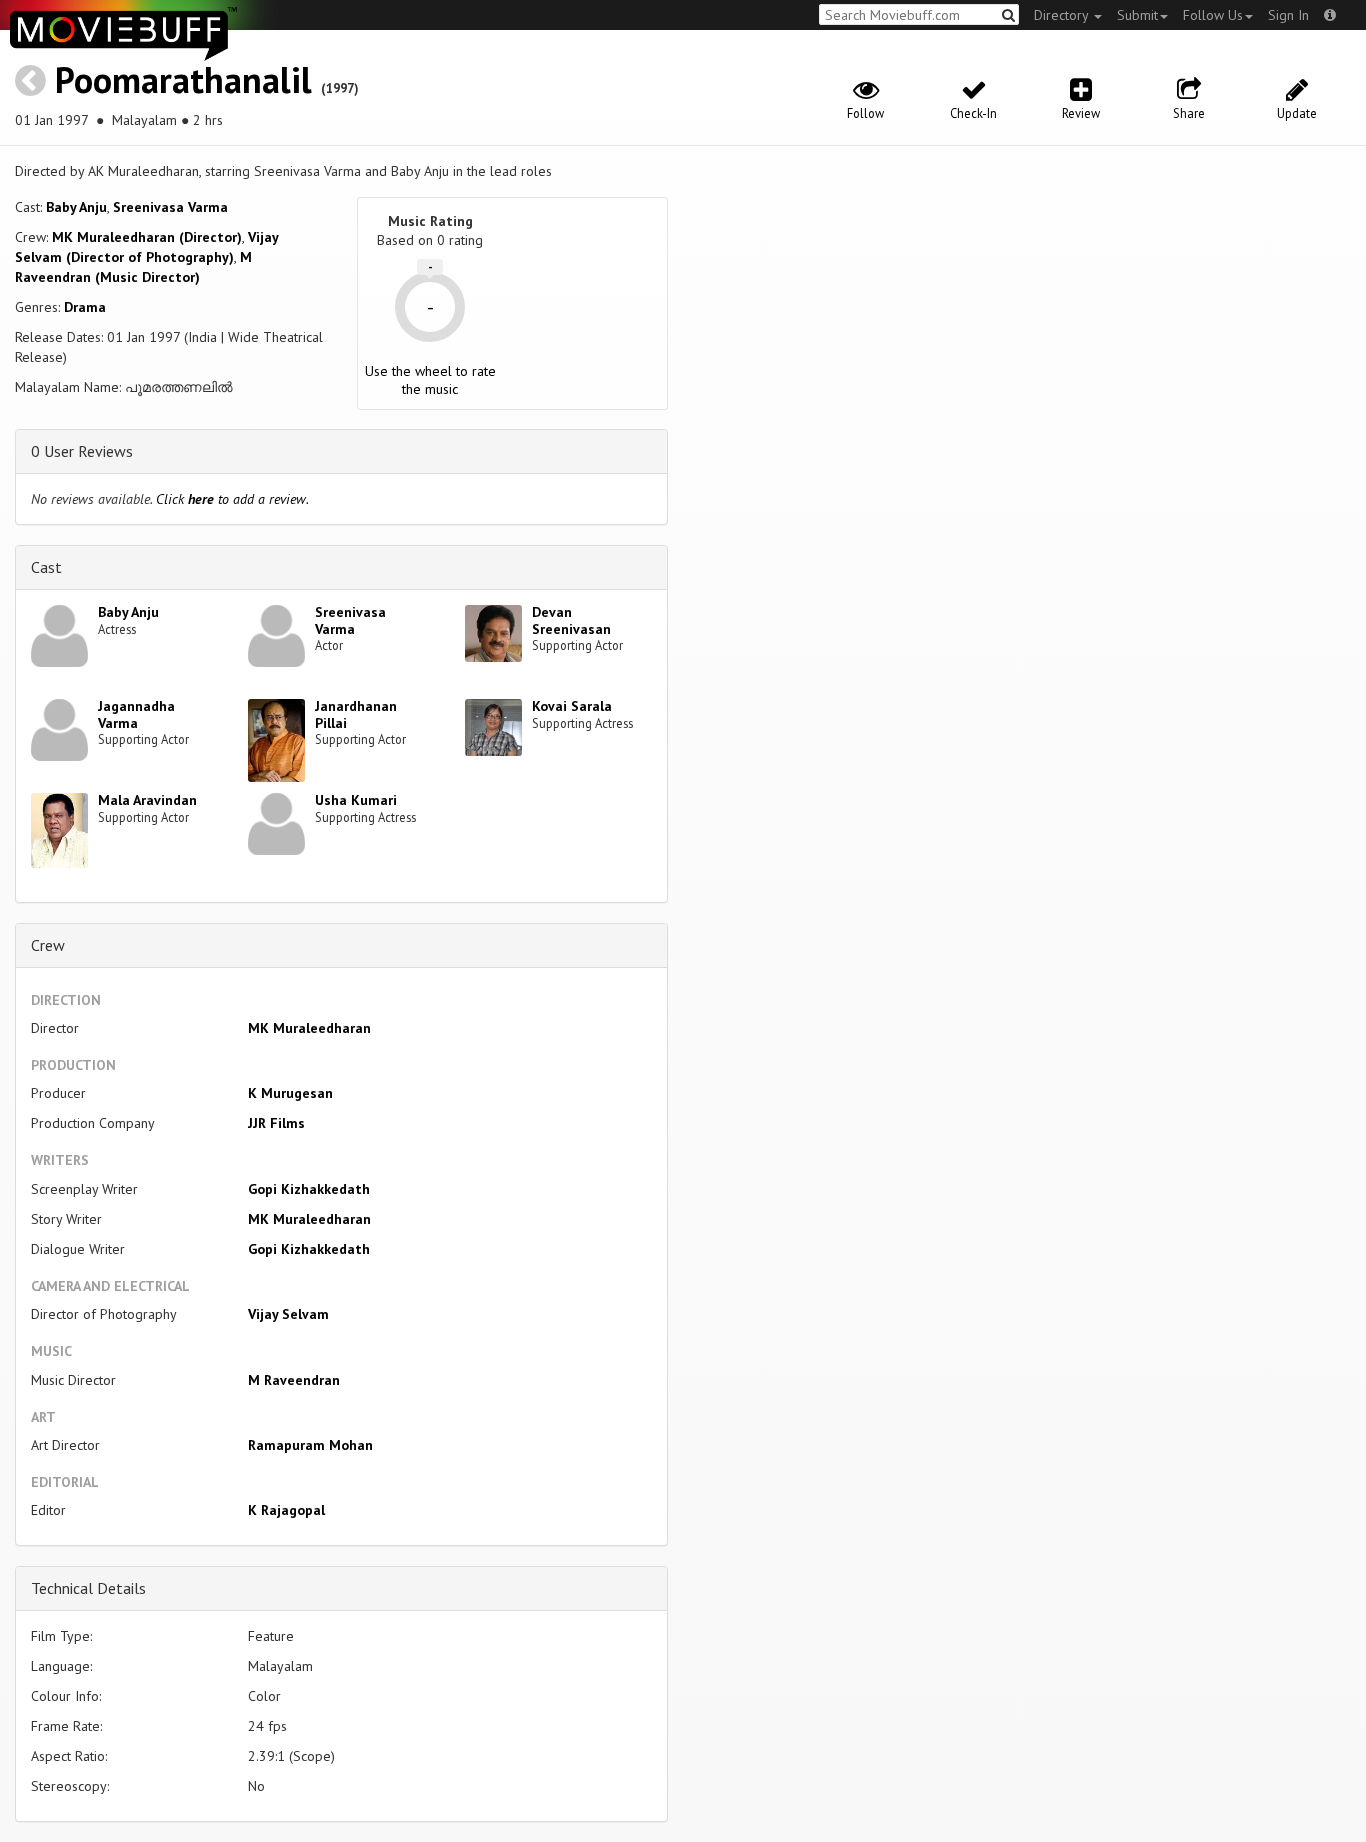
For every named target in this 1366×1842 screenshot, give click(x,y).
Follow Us (1213, 15)
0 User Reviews (82, 451)
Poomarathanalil (183, 79)
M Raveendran (294, 1380)
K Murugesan (290, 1093)
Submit (1137, 15)
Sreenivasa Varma (170, 207)
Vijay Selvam (288, 1314)
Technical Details (88, 1588)
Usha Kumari (356, 800)
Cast (46, 567)
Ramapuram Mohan (310, 1445)
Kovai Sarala (572, 706)
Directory (1063, 15)
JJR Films (276, 1123)
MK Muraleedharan (309, 1028)
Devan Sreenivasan (571, 620)
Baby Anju (76, 207)
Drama (85, 307)
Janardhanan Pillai (356, 714)
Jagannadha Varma (136, 714)
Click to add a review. (232, 499)
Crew (48, 945)
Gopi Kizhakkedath (309, 1189)
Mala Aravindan (147, 800)
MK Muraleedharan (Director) (147, 237)
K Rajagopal (286, 1510)
